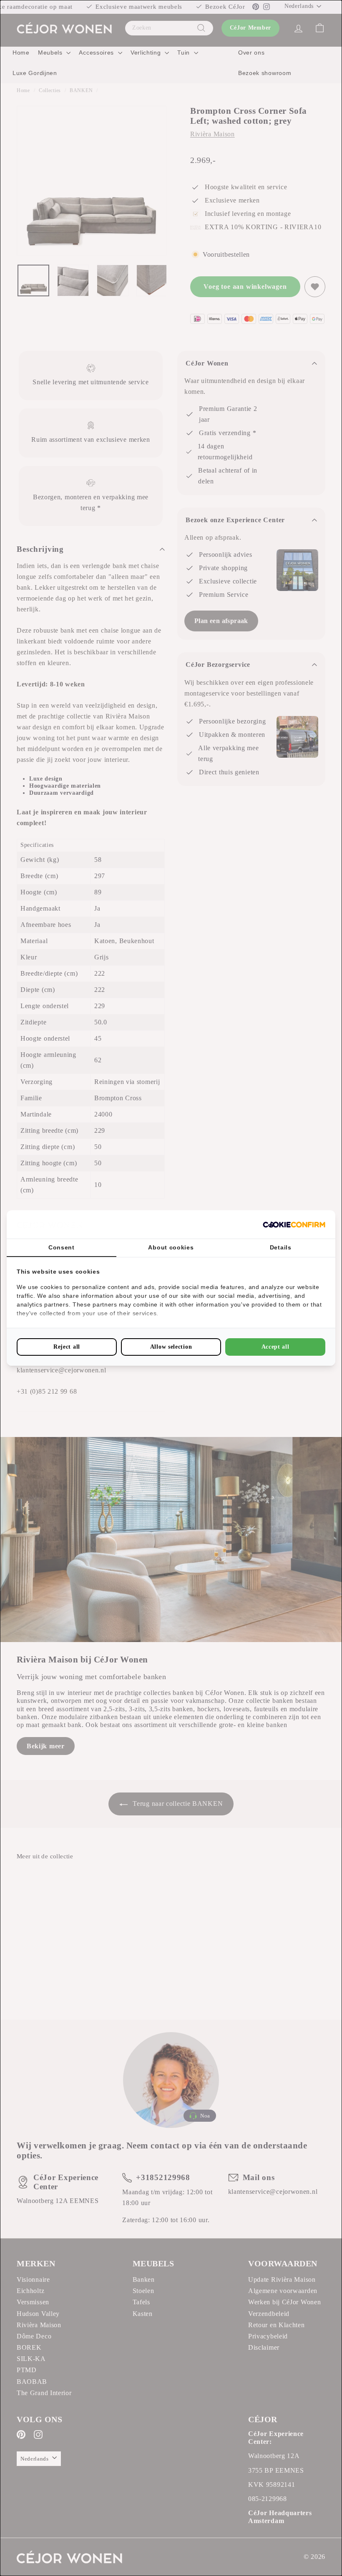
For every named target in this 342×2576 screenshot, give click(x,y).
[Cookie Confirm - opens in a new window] (294, 1225)
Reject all (67, 1347)
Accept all (275, 1347)
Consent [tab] (62, 1247)
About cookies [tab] (171, 1247)
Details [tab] (281, 1247)
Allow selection (171, 1347)
